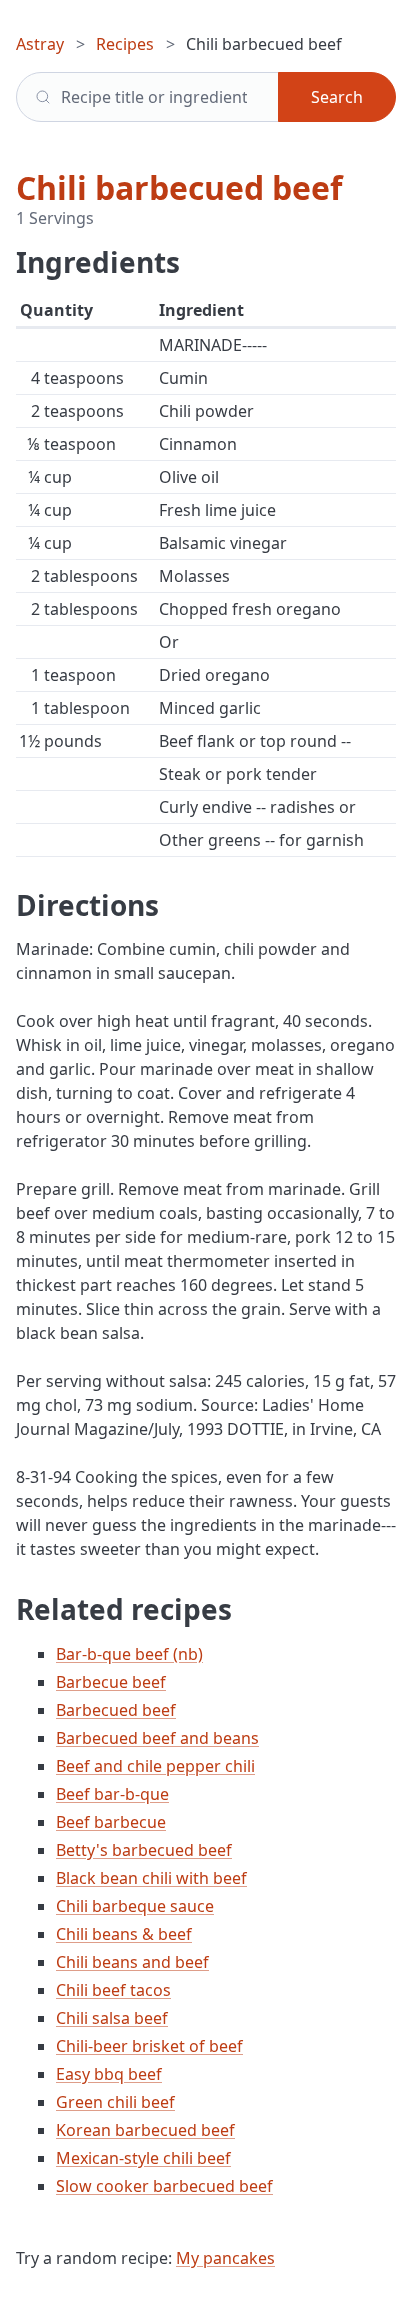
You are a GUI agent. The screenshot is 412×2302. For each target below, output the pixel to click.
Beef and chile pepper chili (155, 1766)
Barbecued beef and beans (157, 1738)
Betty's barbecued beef (144, 1850)
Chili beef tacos (113, 1990)
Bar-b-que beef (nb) (129, 1654)
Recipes (125, 44)
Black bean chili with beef (151, 1878)
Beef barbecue (111, 1822)
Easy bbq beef (109, 2074)
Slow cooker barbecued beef (164, 2186)
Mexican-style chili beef (143, 2158)
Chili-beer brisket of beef (149, 2046)
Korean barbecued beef (145, 2130)
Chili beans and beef (132, 1962)
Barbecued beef (116, 1710)
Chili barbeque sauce (135, 1906)
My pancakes (225, 2258)
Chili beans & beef (124, 1934)
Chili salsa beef (112, 2018)
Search (337, 97)
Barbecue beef (111, 1682)
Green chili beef (115, 2102)
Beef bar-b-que (112, 1794)
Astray (40, 44)
